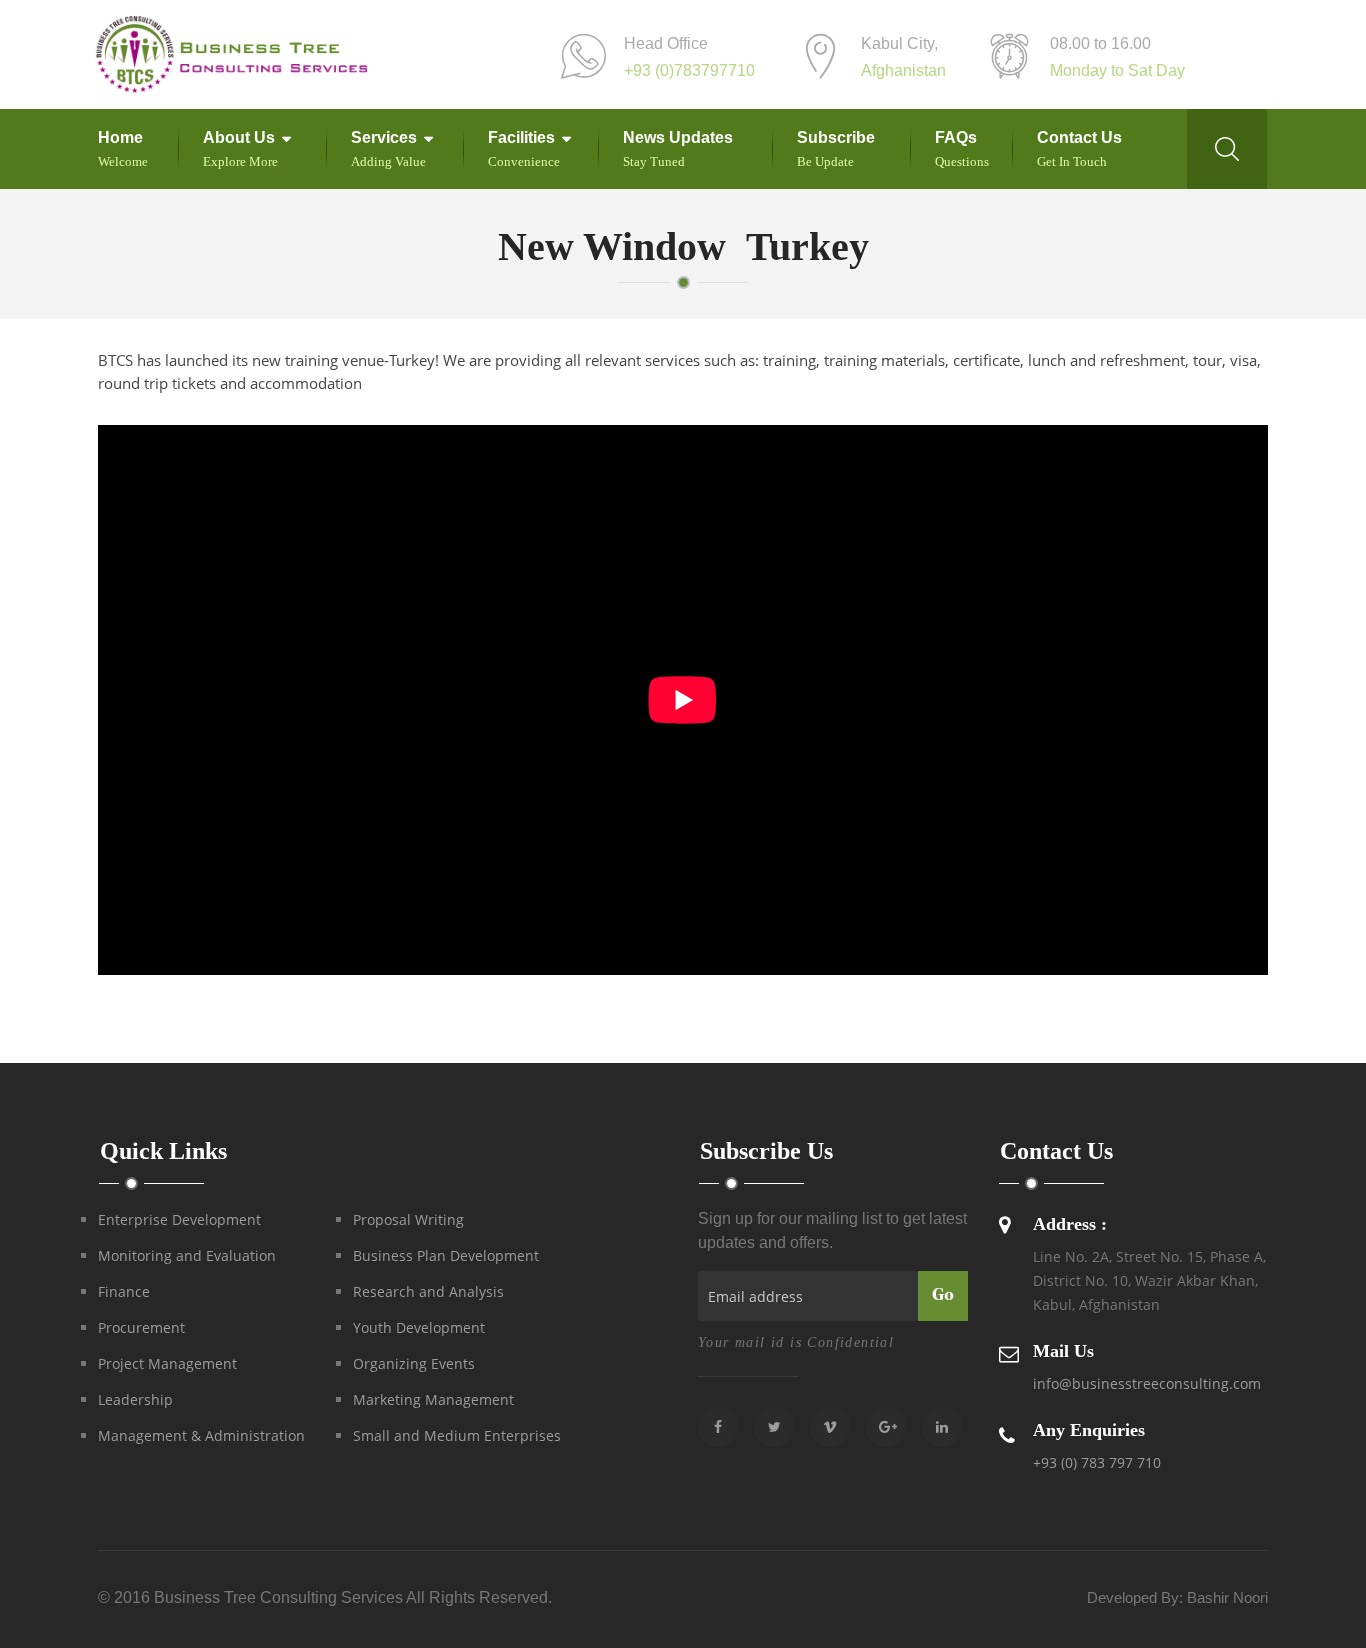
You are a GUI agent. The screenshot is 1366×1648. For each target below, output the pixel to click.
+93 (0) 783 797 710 (1097, 1462)
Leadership (135, 1399)
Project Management (167, 1363)
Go (943, 1296)
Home (120, 137)
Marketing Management (433, 1399)
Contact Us (1079, 137)
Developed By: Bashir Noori (1177, 1597)
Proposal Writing (408, 1219)
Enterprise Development (179, 1219)
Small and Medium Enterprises (457, 1435)
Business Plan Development (446, 1255)
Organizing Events (414, 1363)
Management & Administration (201, 1435)
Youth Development (419, 1327)
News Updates (678, 137)
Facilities (521, 137)
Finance (124, 1291)
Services (384, 137)
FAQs (956, 137)
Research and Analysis (428, 1291)
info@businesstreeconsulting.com (1147, 1383)
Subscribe (836, 137)
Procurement (141, 1327)
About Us (239, 137)
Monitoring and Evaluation (187, 1255)
